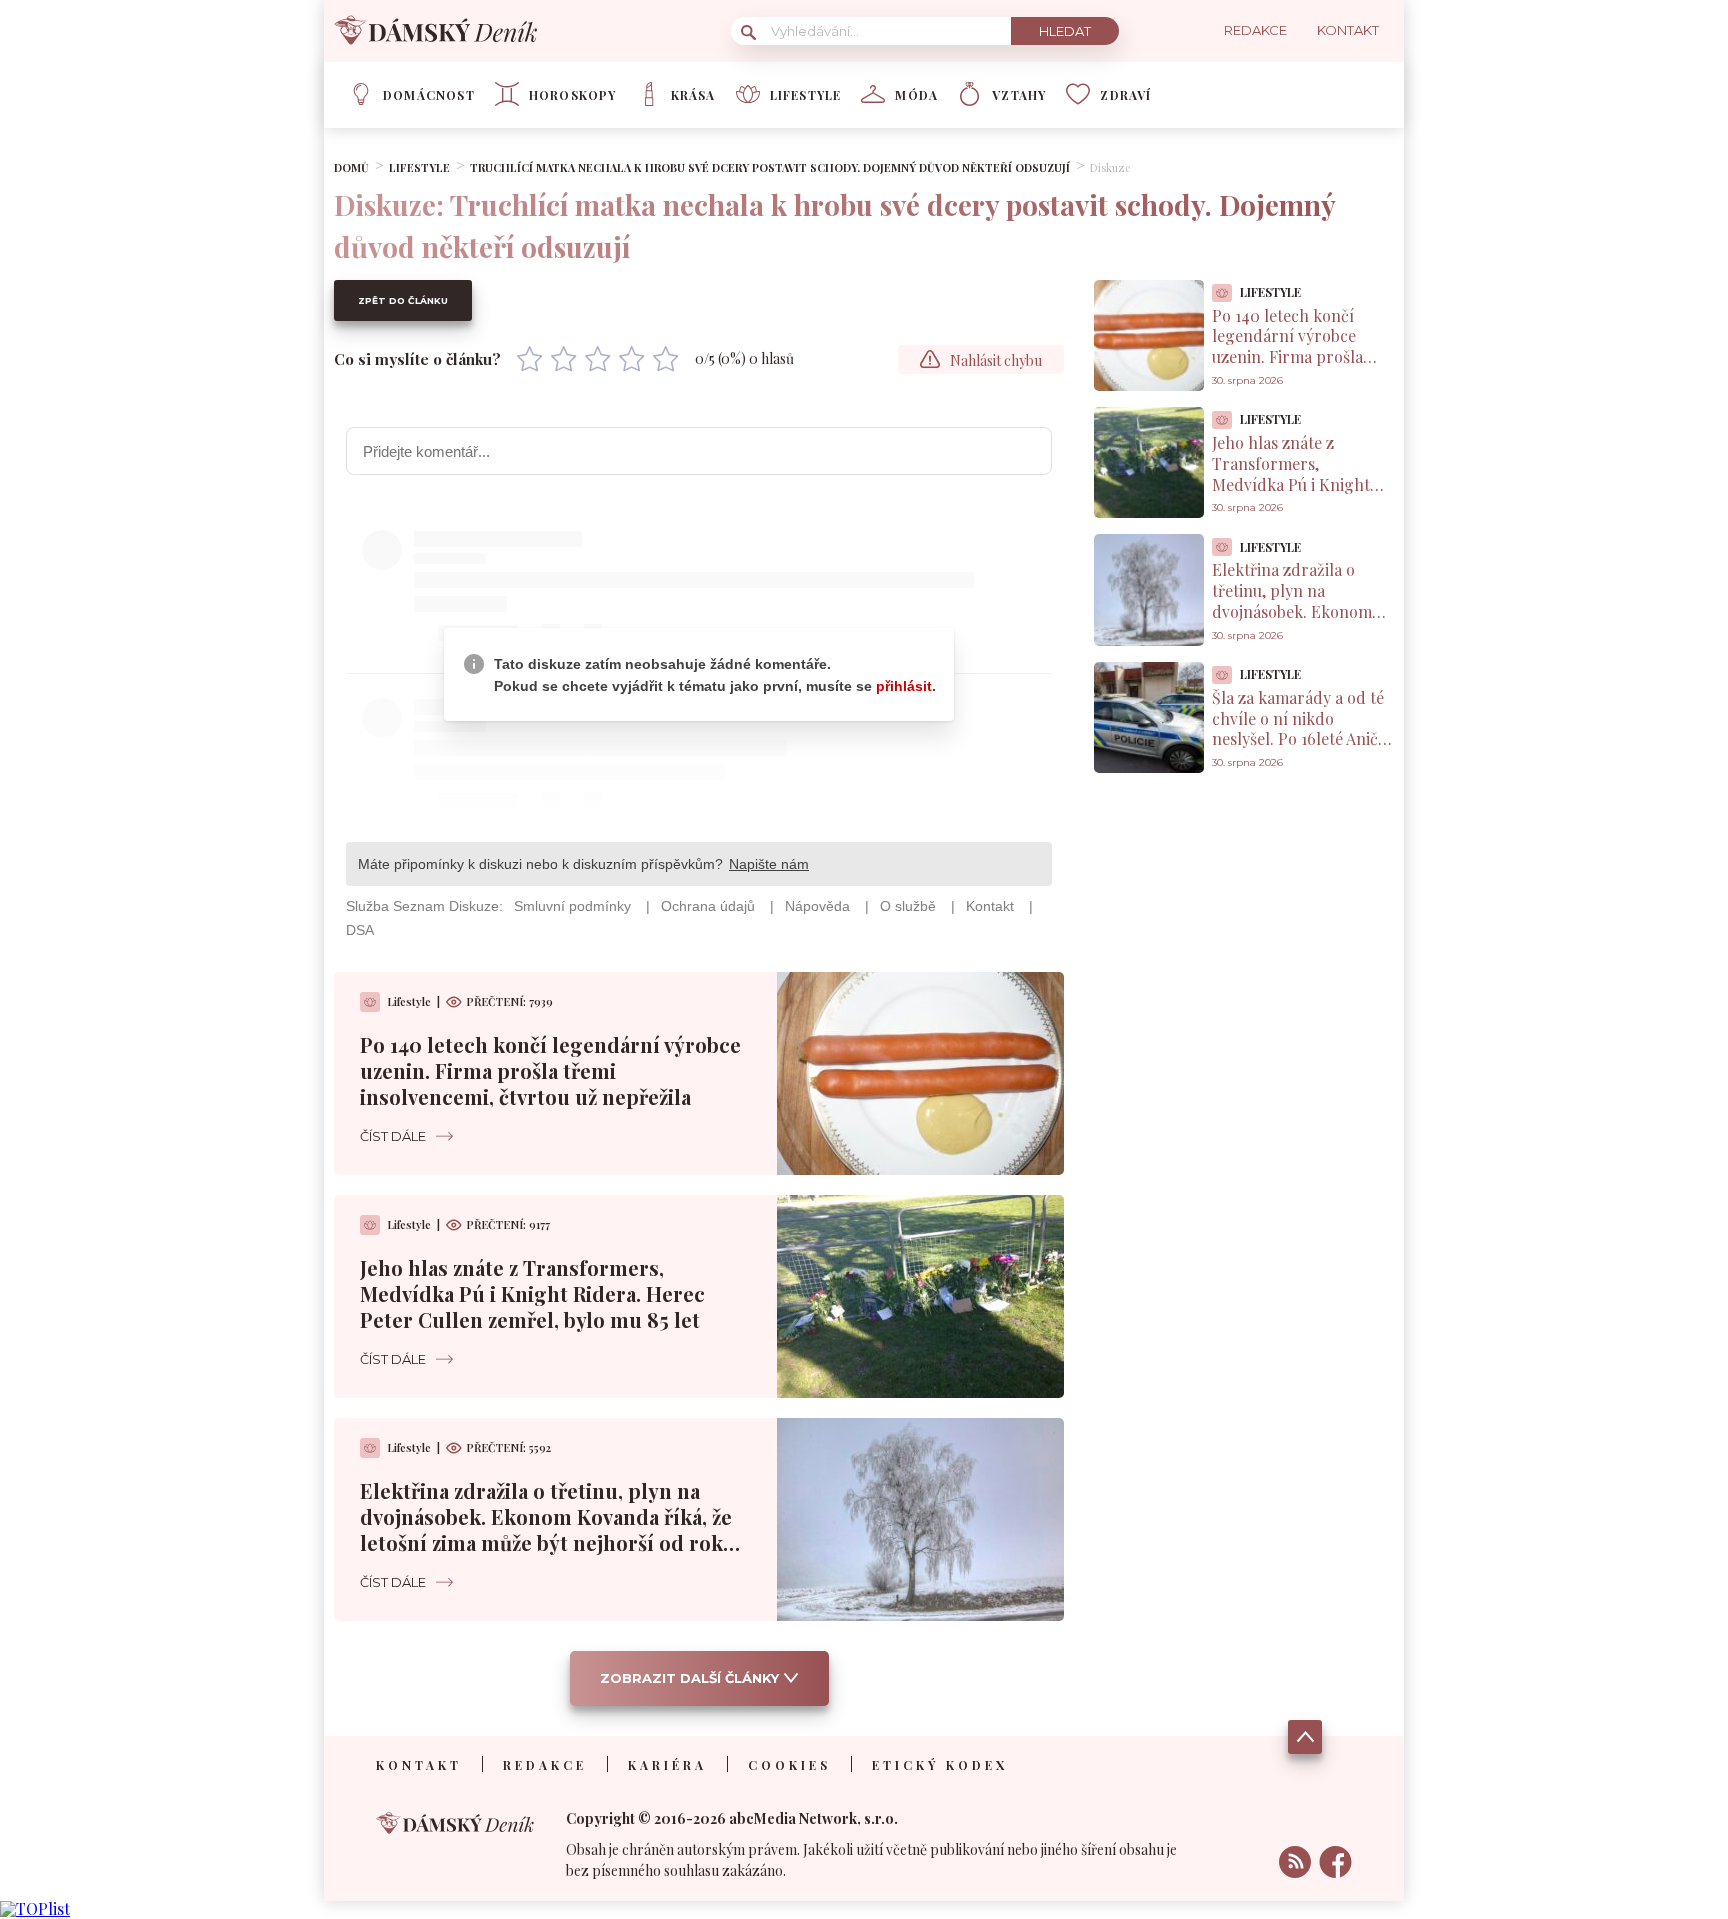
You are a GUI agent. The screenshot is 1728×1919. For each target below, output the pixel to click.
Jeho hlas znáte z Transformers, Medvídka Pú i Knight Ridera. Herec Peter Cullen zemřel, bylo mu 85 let (532, 1293)
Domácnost (429, 95)
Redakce (545, 1765)
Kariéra (667, 1765)
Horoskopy (573, 95)
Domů (351, 167)
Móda (916, 95)
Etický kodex (940, 1765)
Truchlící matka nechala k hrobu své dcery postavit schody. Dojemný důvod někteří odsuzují (770, 167)
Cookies (789, 1765)
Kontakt (419, 1765)
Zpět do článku (403, 300)
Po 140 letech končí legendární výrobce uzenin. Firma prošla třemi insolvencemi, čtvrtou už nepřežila (550, 1070)
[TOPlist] (35, 1908)
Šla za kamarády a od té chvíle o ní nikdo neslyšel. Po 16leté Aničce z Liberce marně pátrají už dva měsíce (1303, 739)
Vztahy (1019, 95)
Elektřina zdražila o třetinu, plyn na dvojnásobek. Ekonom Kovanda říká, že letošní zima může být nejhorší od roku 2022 (548, 1529)
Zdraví (1125, 95)
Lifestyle (806, 95)
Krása (693, 95)
